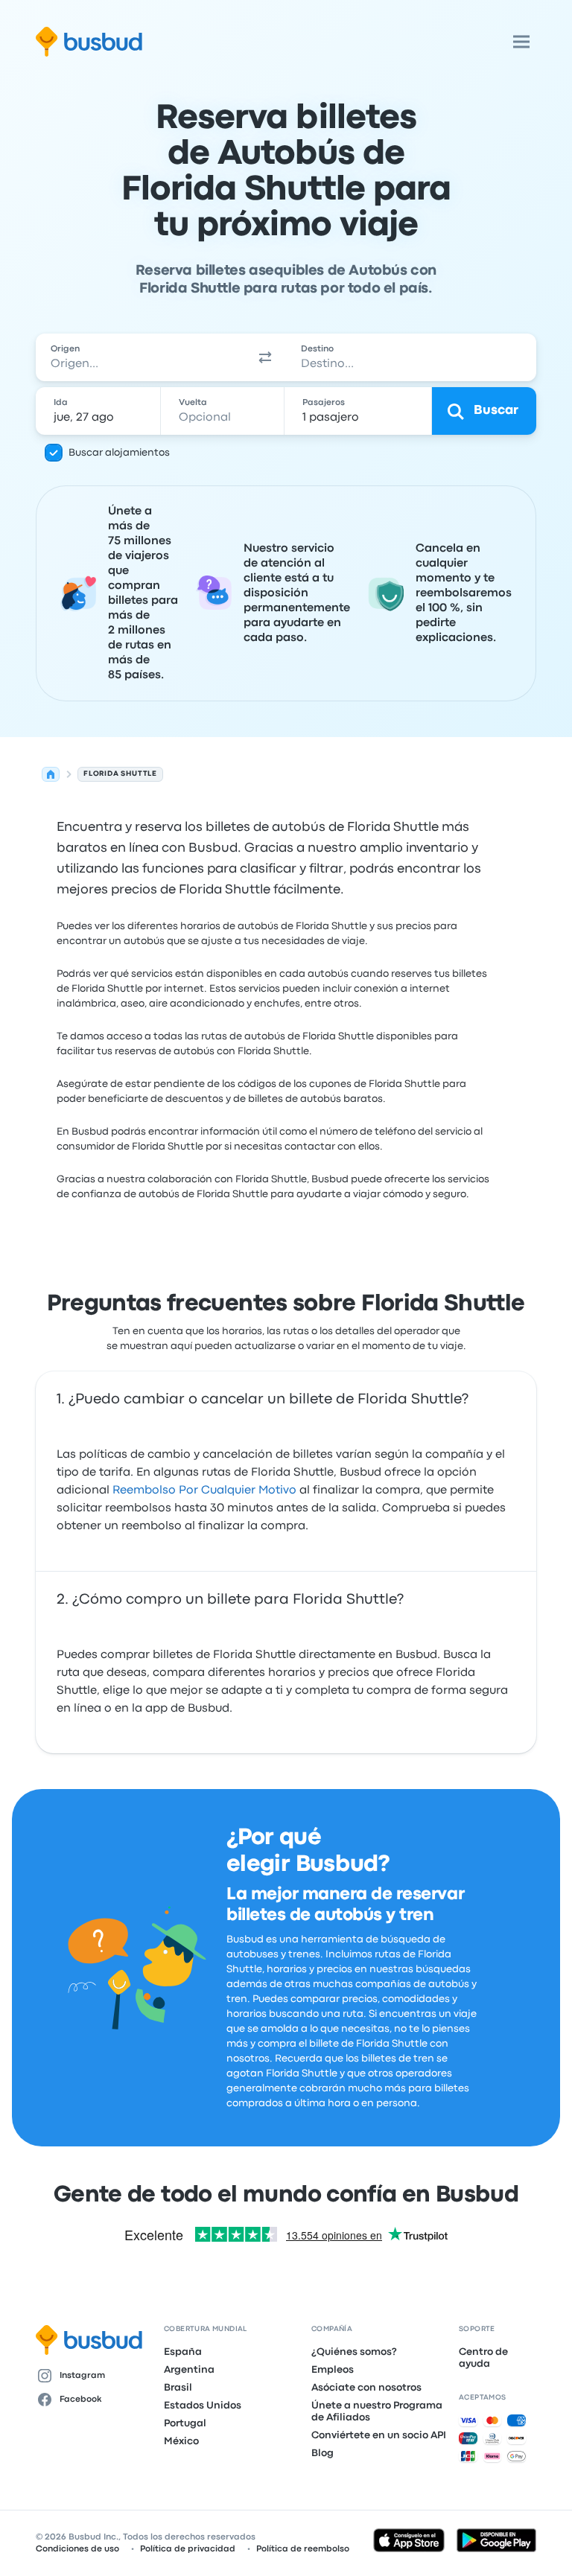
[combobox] (140, 357)
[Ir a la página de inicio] (89, 42)
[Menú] (521, 42)
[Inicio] (51, 774)
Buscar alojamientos (119, 453)
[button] (265, 357)
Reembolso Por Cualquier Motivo (204, 1491)
